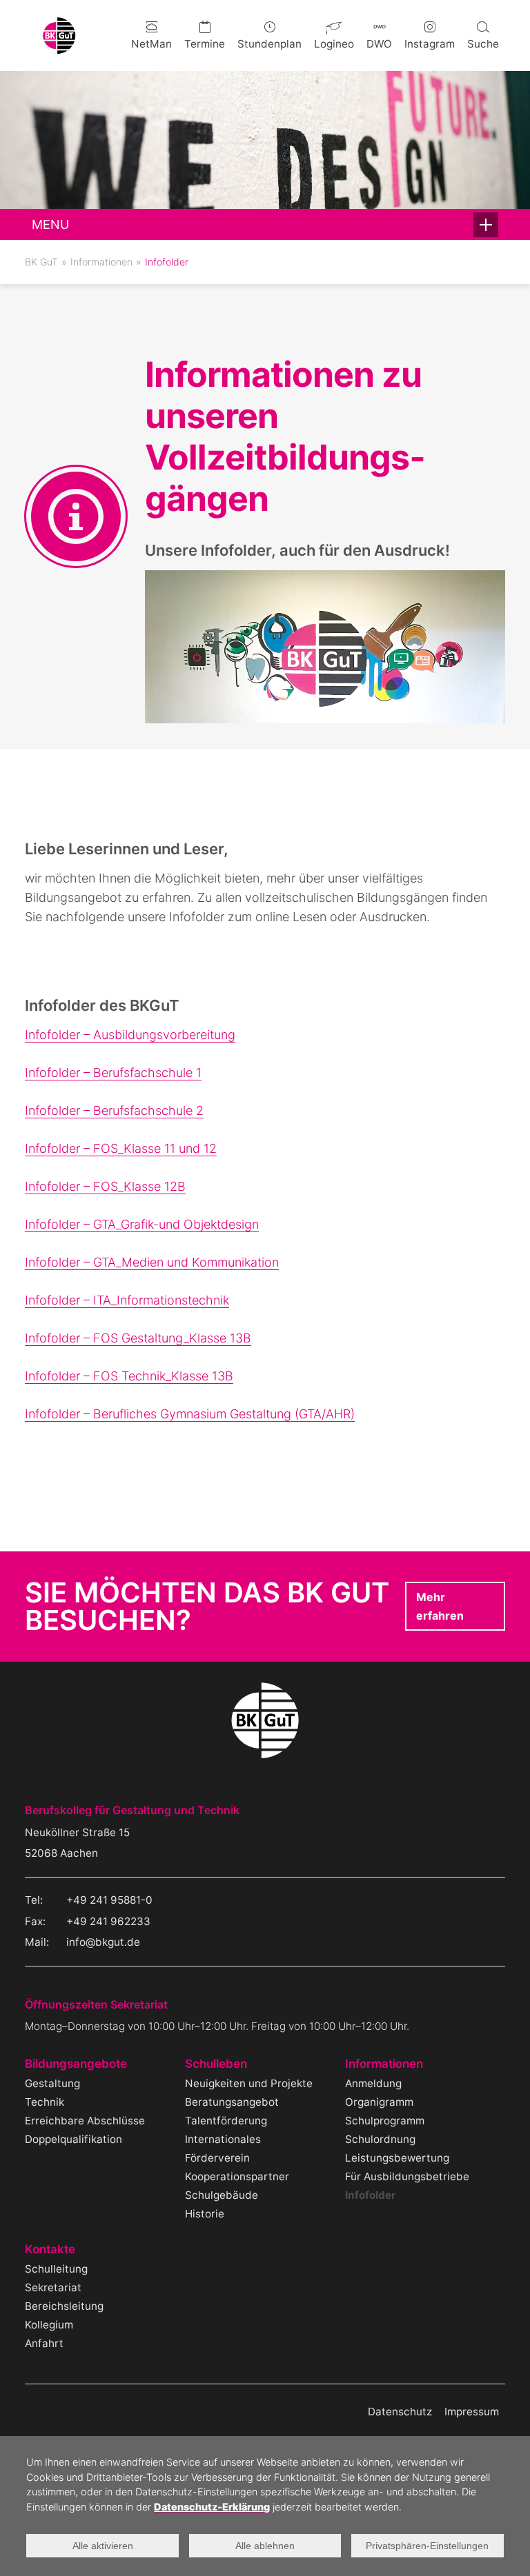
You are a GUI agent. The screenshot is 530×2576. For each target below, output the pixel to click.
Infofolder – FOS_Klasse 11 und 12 (121, 1148)
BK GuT (41, 262)
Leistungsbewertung (397, 2158)
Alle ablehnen (265, 2546)
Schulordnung (380, 2139)
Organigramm (379, 2102)
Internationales (223, 2139)
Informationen (101, 262)
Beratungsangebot (232, 2102)
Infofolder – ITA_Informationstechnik (127, 1300)
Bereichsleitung (64, 2306)
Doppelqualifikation (73, 2139)
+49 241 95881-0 (109, 1900)
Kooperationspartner (237, 2176)
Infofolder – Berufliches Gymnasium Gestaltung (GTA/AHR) (190, 1414)
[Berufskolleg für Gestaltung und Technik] (59, 49)
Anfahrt (44, 2343)
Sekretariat (53, 2287)
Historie (205, 2214)
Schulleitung (56, 2269)
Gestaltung (52, 2083)
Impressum (472, 2412)
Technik (45, 2102)
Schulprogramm (385, 2121)
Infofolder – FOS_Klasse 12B (105, 1186)
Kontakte (50, 2250)
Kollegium (49, 2325)
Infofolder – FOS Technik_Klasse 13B (129, 1376)
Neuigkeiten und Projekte (249, 2083)
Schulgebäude (222, 2195)
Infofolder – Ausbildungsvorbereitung (130, 1035)
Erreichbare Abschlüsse (85, 2121)
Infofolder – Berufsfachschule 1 (113, 1073)
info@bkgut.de (103, 1942)
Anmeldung (373, 2083)
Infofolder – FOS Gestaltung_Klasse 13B (138, 1338)
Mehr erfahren (440, 1606)
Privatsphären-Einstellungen (427, 2546)
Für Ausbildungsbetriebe (407, 2176)
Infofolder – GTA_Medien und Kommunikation (152, 1262)
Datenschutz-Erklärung (212, 2507)
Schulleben (216, 2064)
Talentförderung (226, 2121)
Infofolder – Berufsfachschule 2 (114, 1110)
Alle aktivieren (103, 2546)
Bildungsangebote (76, 2064)
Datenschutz (400, 2412)
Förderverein (217, 2158)
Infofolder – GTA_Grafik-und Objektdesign (142, 1224)
